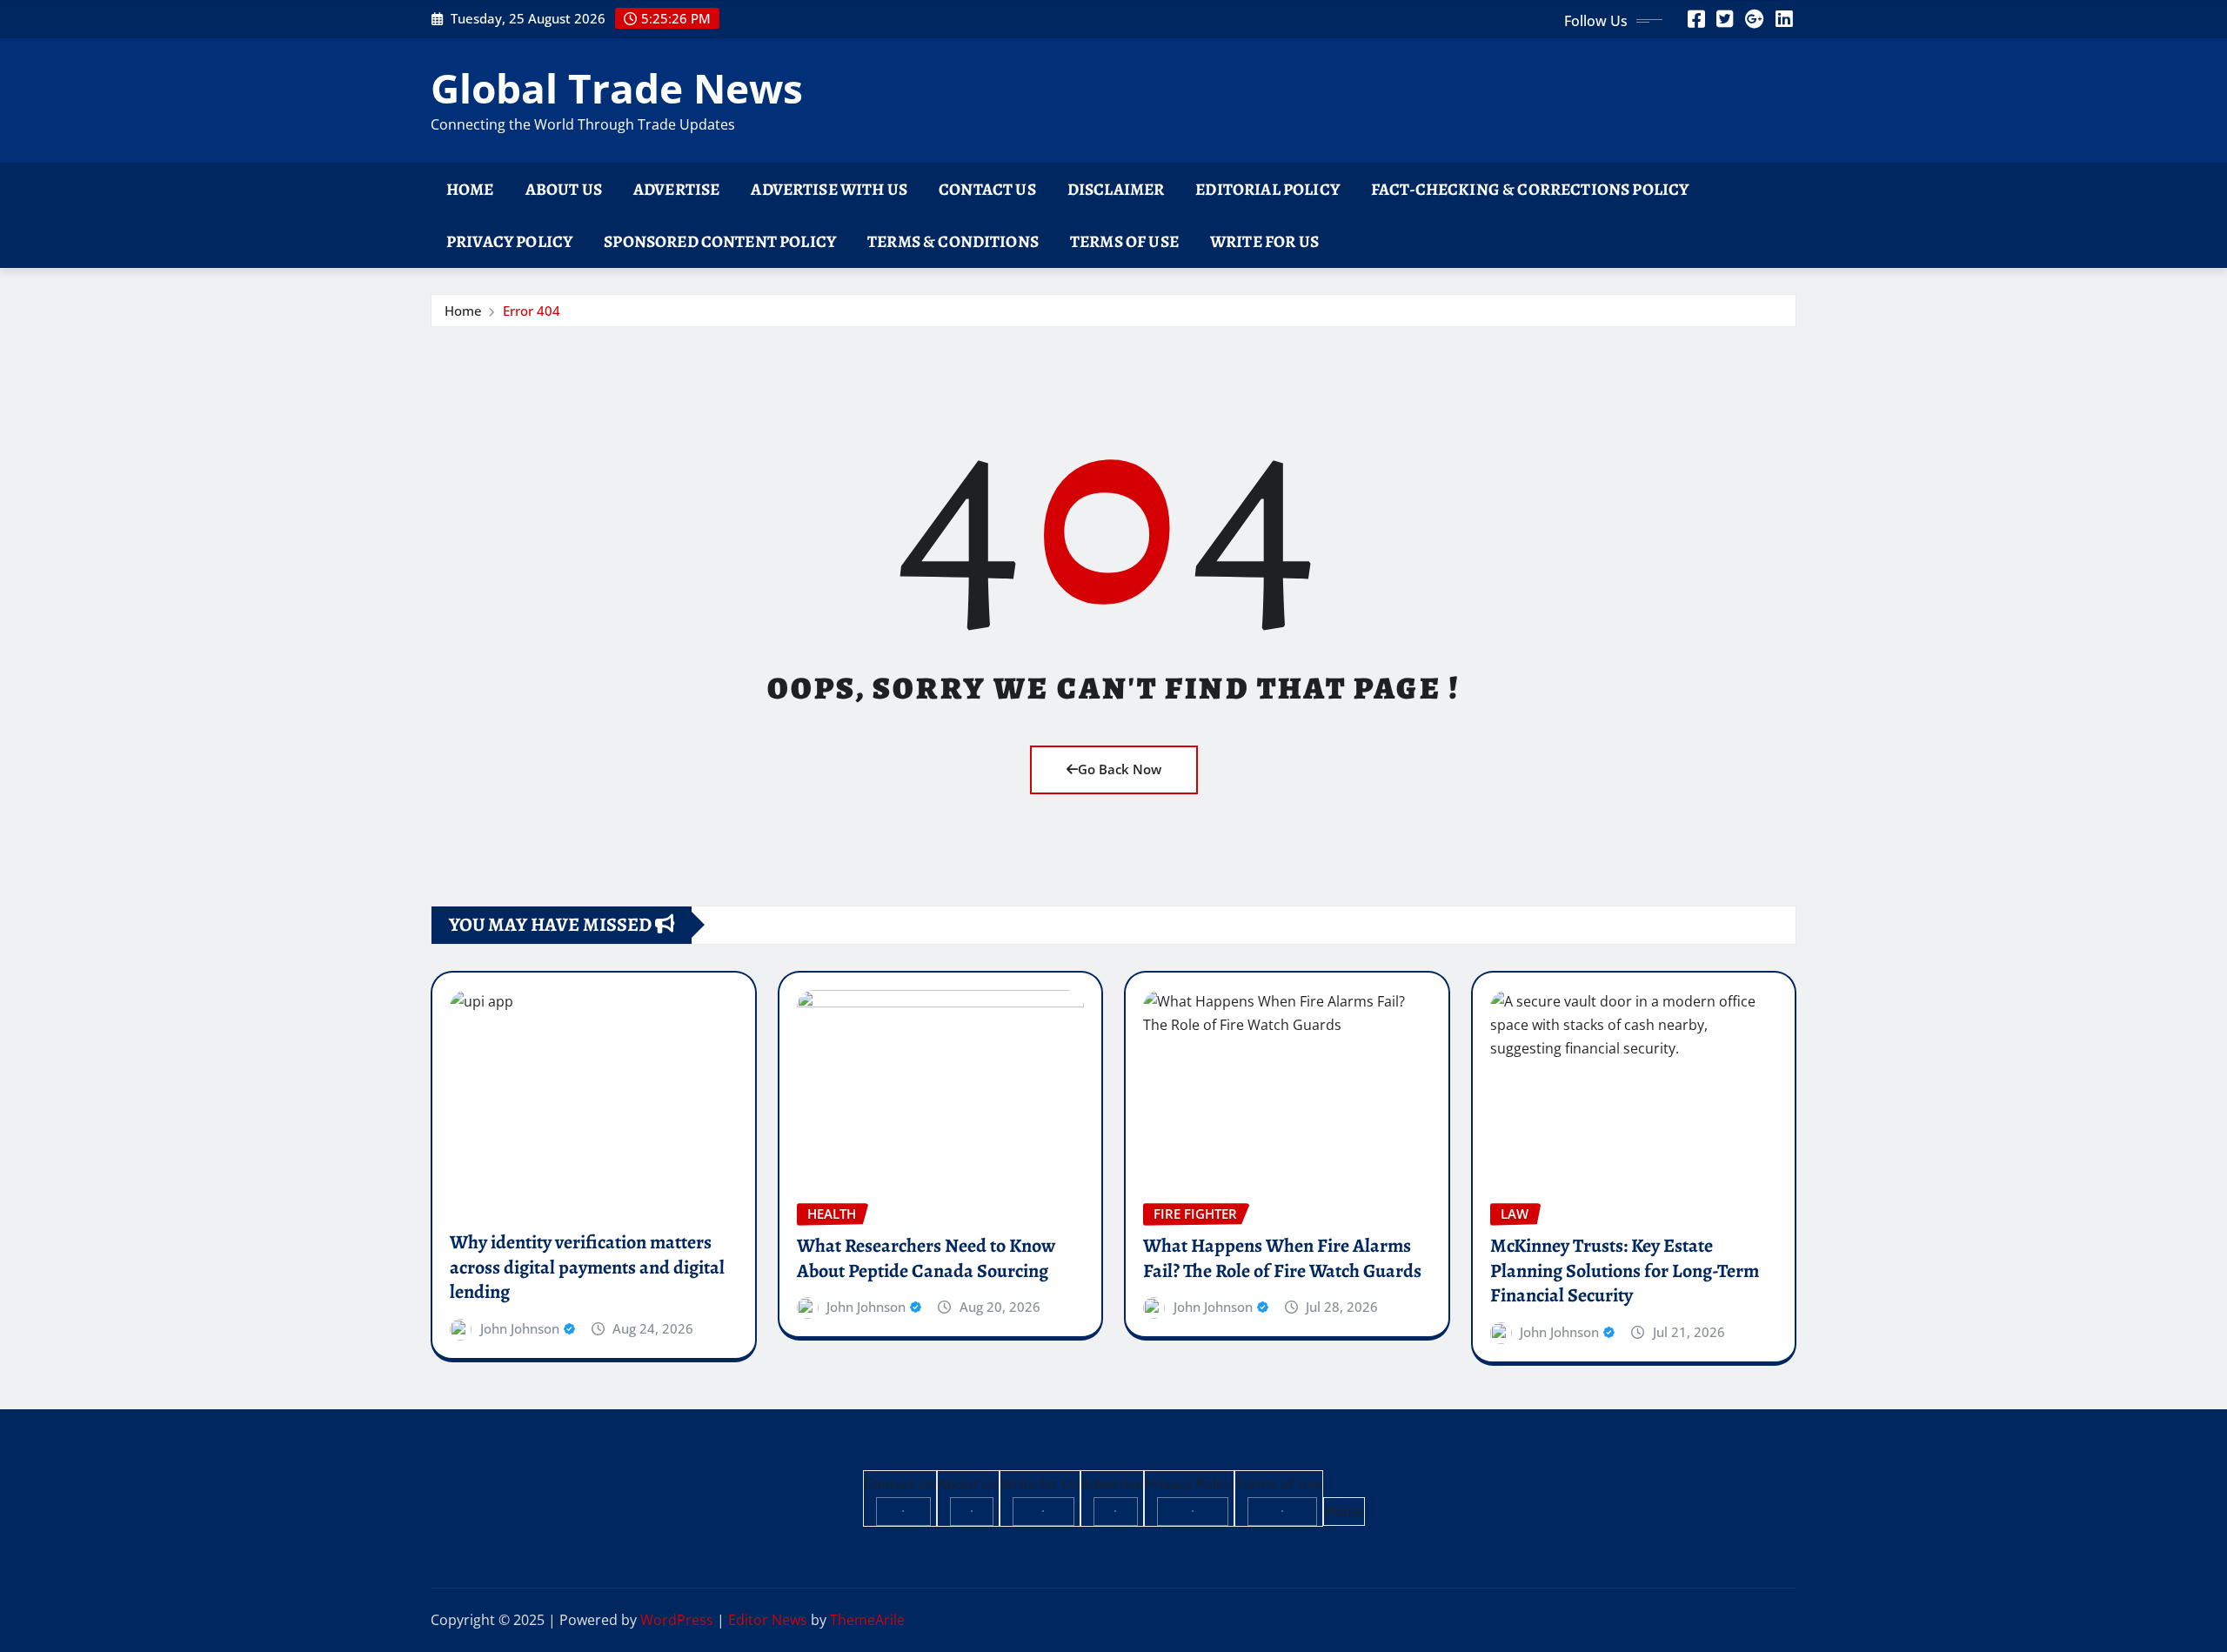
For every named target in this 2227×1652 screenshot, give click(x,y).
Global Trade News (617, 88)
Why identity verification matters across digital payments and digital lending (587, 1267)
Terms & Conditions (953, 241)
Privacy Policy (509, 241)
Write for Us (1264, 241)
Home (470, 189)
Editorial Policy (1267, 189)
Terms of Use (1124, 241)
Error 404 (532, 311)
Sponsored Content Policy (720, 241)
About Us (564, 189)
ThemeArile (867, 1620)
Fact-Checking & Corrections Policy (1530, 189)
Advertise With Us (829, 189)
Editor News (768, 1620)
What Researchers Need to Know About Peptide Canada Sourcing (926, 1258)
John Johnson (520, 1328)
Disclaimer (1116, 189)
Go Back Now (1120, 769)
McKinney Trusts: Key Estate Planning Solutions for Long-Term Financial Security (1625, 1271)
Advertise (676, 189)
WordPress (677, 1620)
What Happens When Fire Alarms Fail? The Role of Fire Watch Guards (1282, 1258)
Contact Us (987, 189)
